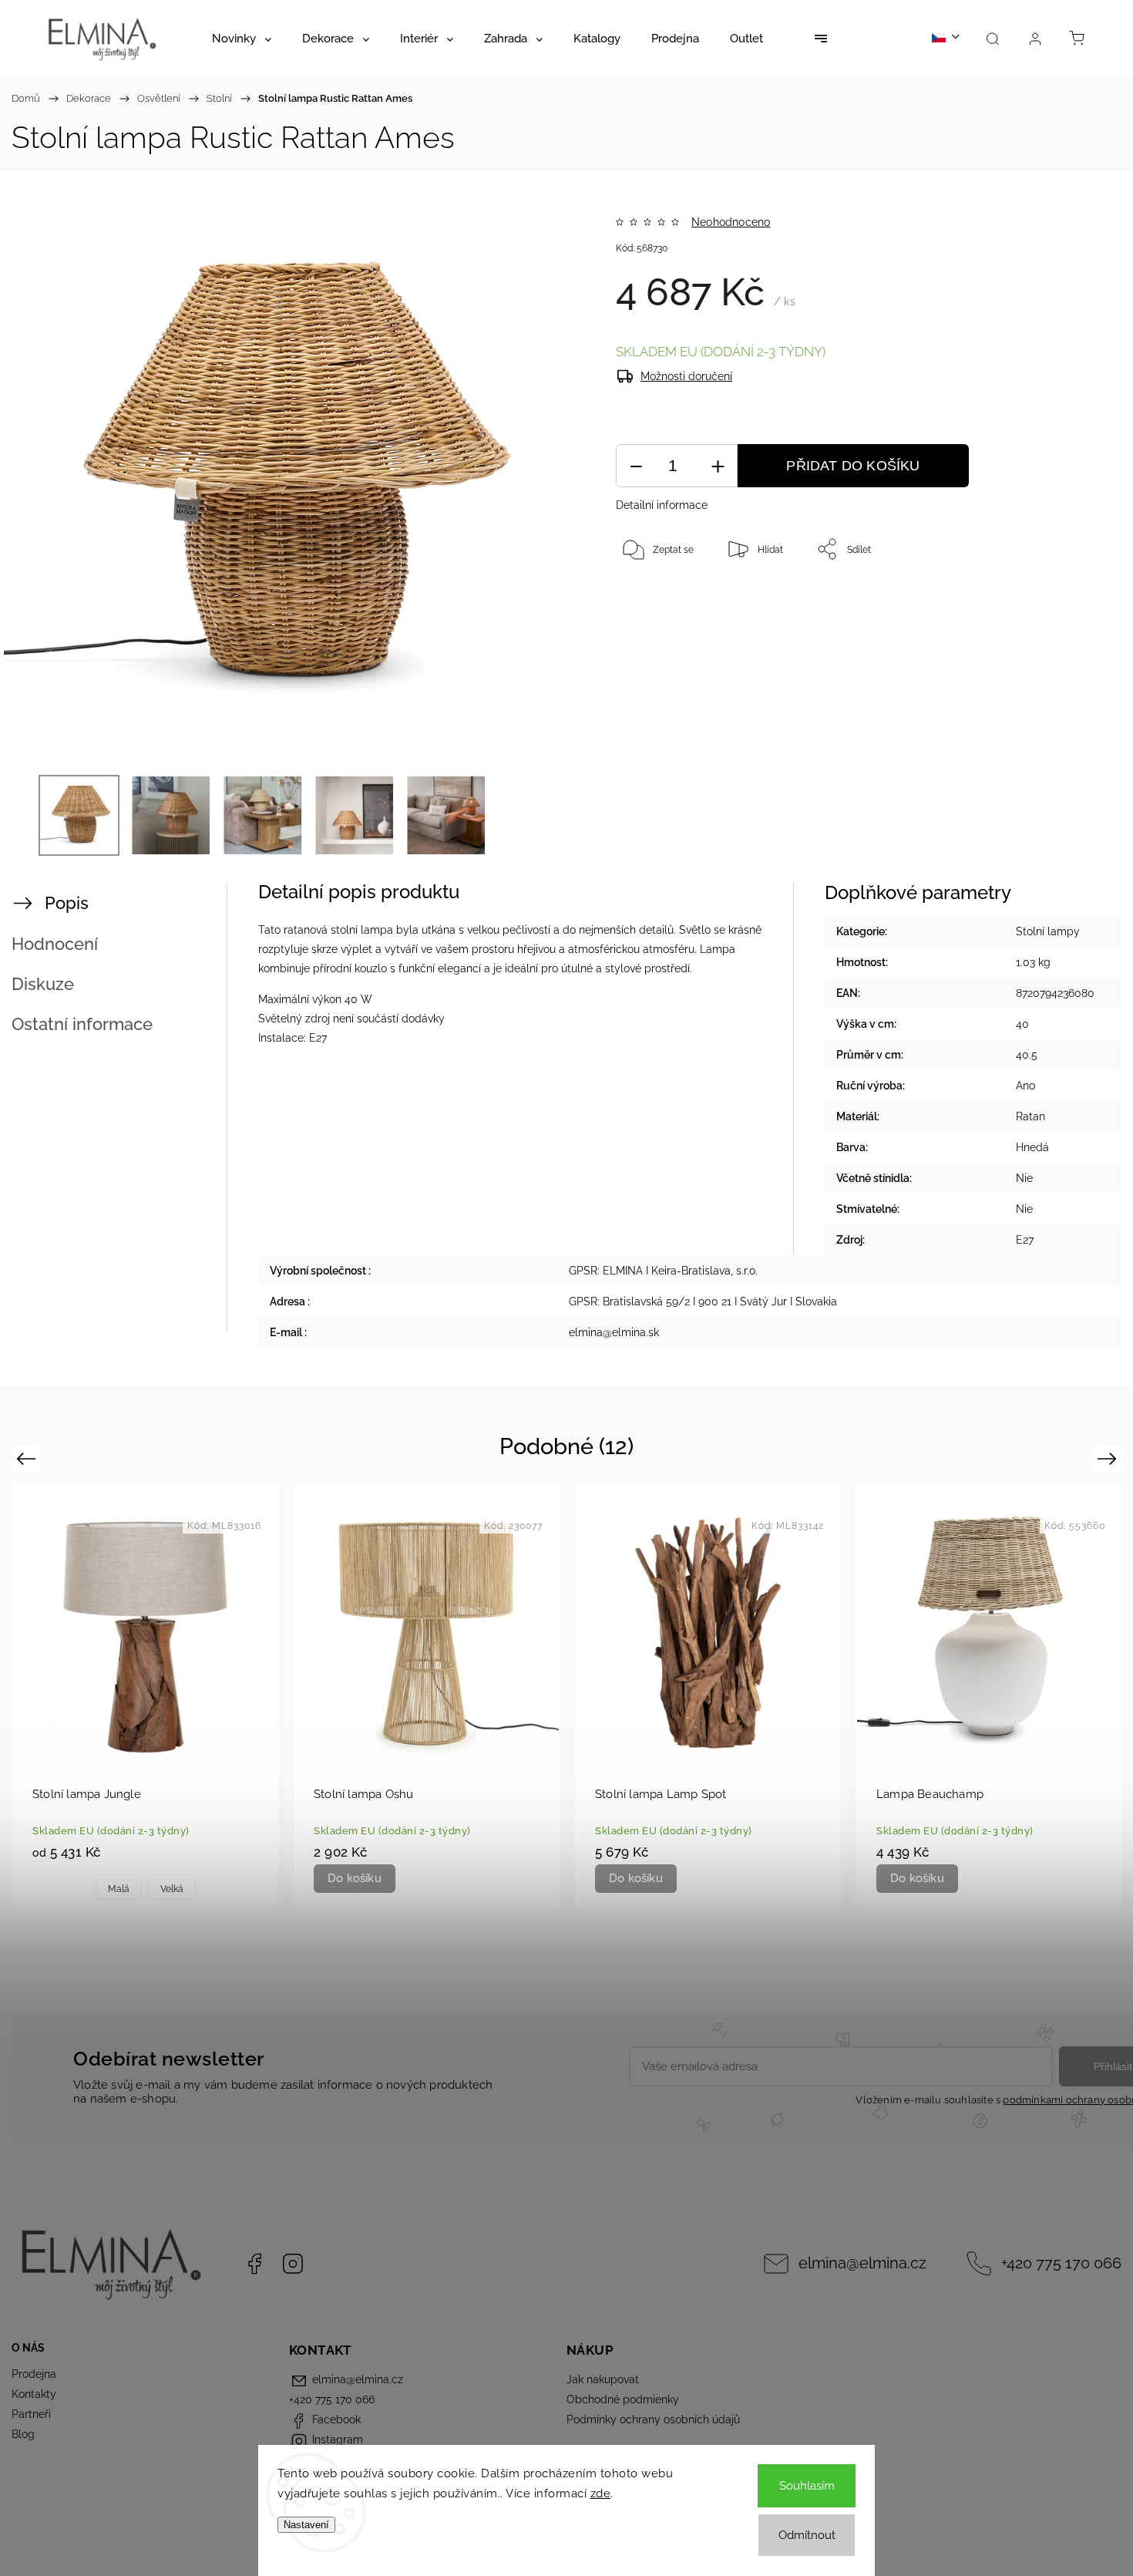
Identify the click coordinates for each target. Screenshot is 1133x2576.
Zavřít (1047, 600)
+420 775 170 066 (1061, 2263)
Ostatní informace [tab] (82, 1024)
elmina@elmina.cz (862, 2263)
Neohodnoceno (731, 222)
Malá (119, 1889)
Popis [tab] (67, 903)
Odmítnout (807, 2535)
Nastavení (306, 2525)
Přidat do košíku (853, 466)
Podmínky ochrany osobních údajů (653, 2419)
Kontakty (34, 2394)
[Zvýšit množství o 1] (718, 466)
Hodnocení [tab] (55, 944)
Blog (23, 2434)
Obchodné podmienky (623, 2399)
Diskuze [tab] (43, 984)
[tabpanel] (145, 1695)
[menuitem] (242, 39)
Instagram (293, 2264)
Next (1109, 1458)
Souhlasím (807, 2486)
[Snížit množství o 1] (636, 466)
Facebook (254, 2264)
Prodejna (34, 2374)
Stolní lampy (1048, 931)
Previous (28, 1458)
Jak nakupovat (603, 2379)
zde (601, 2494)
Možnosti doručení (686, 376)
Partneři (31, 2414)
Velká (172, 1889)
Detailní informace (662, 505)
